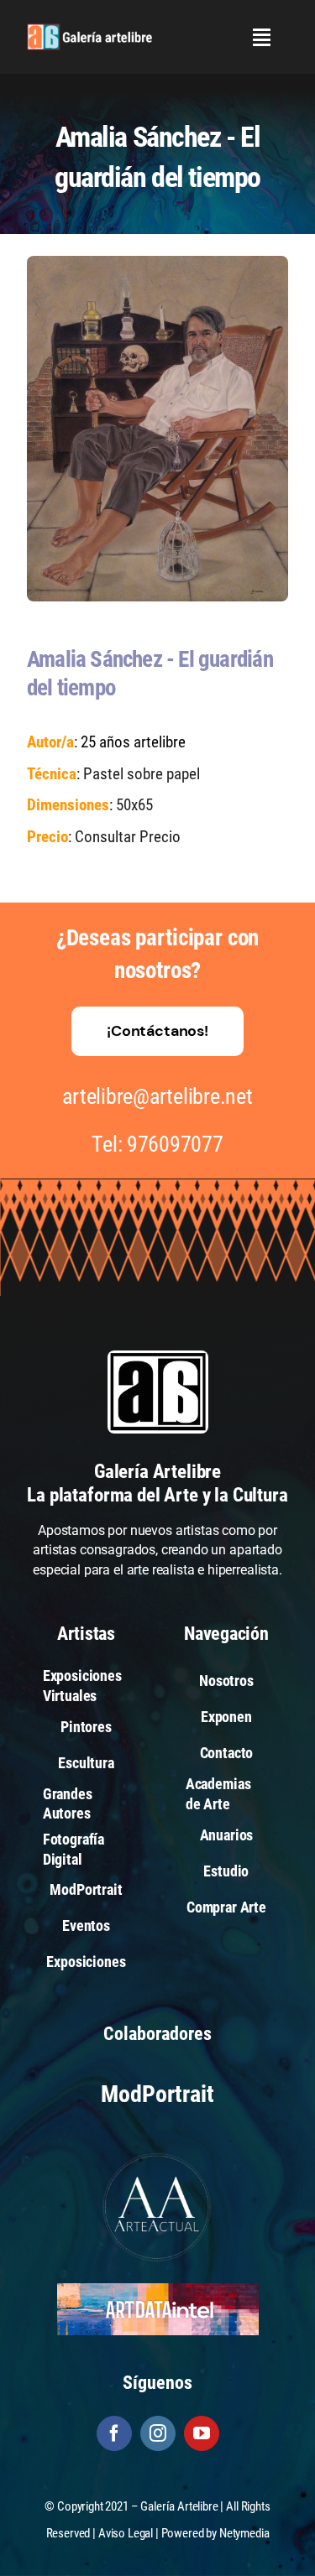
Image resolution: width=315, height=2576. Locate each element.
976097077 (175, 1144)
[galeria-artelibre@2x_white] (89, 30)
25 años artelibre (133, 742)
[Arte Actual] (158, 2155)
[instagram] (158, 2433)
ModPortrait (157, 2094)
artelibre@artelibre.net (157, 1096)
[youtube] (202, 2433)
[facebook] (114, 2433)
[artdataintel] (158, 2290)
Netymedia (244, 2533)
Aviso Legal (126, 2533)
